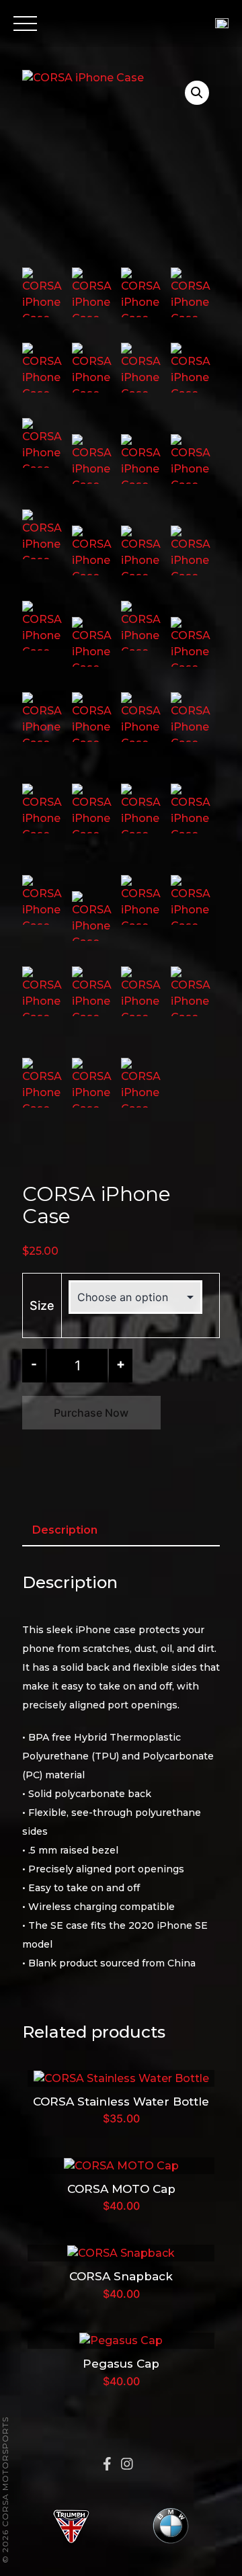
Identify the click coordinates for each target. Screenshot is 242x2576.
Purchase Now (91, 1413)
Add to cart (121, 2077)
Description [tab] (65, 1530)
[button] (197, 93)
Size (42, 1305)
